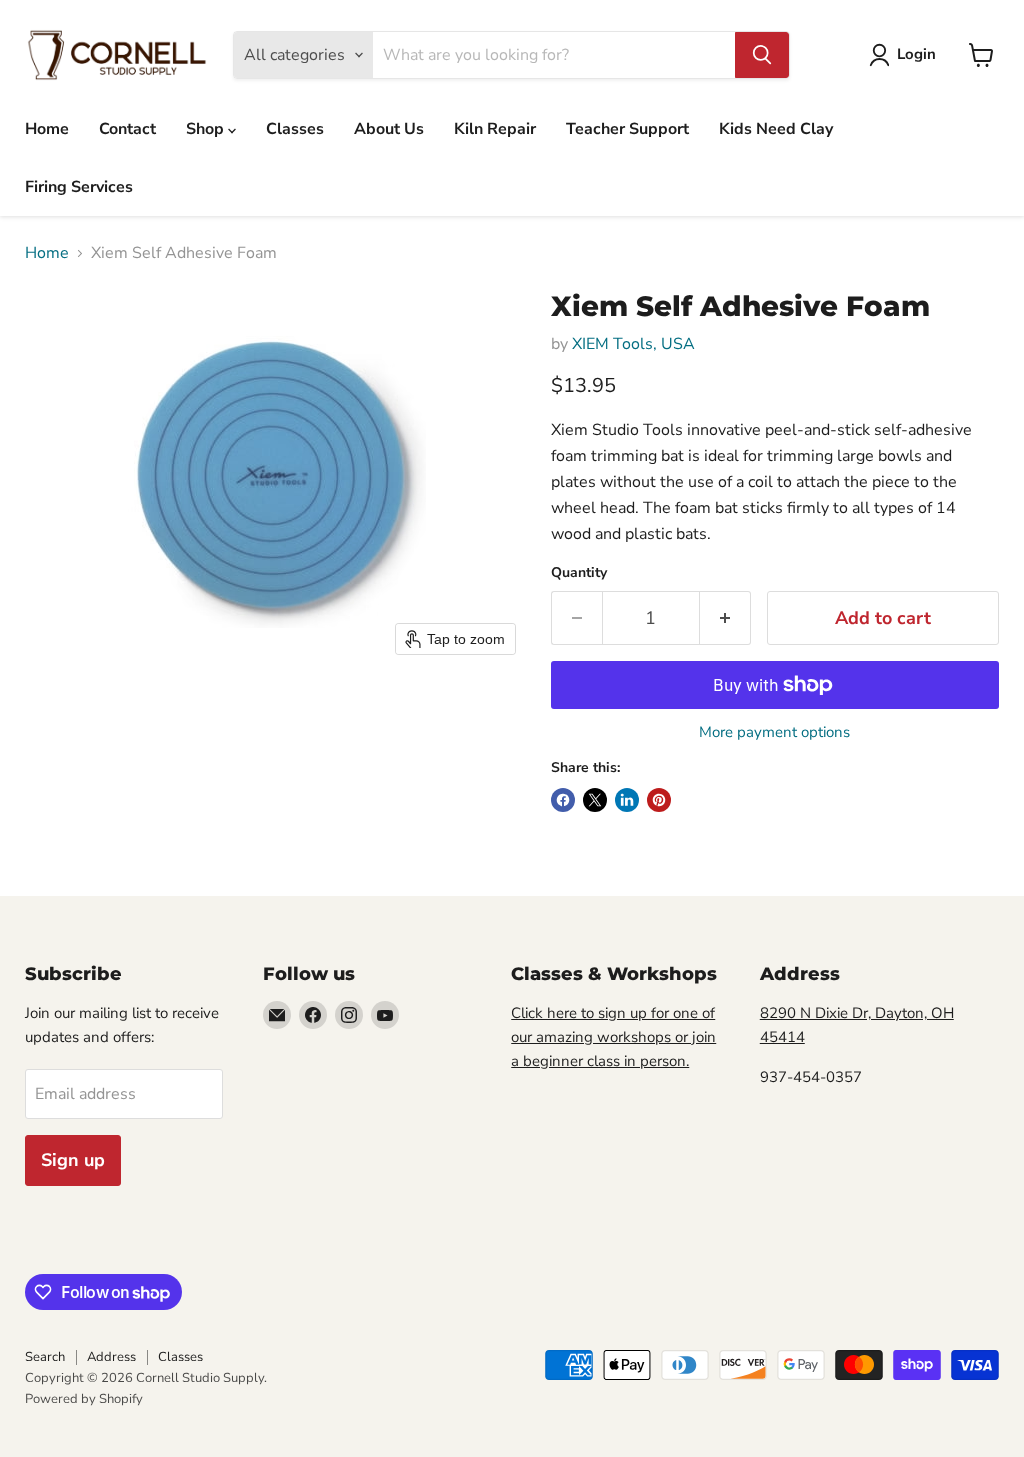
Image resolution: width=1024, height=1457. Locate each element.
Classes (295, 129)
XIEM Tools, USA (633, 344)
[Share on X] (595, 800)
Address (111, 1357)
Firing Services (79, 187)
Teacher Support (627, 129)
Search (45, 1357)
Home (47, 129)
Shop (207, 129)
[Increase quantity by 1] (725, 618)
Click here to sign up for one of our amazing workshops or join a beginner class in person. (613, 1037)
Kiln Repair (495, 129)
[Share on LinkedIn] (627, 800)
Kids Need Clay (776, 129)
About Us (389, 129)
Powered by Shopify (84, 1399)
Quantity (579, 573)
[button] (906, 55)
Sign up (73, 1160)
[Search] (762, 55)
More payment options (774, 732)
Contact (127, 129)
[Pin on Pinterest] (659, 800)
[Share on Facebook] (563, 800)
